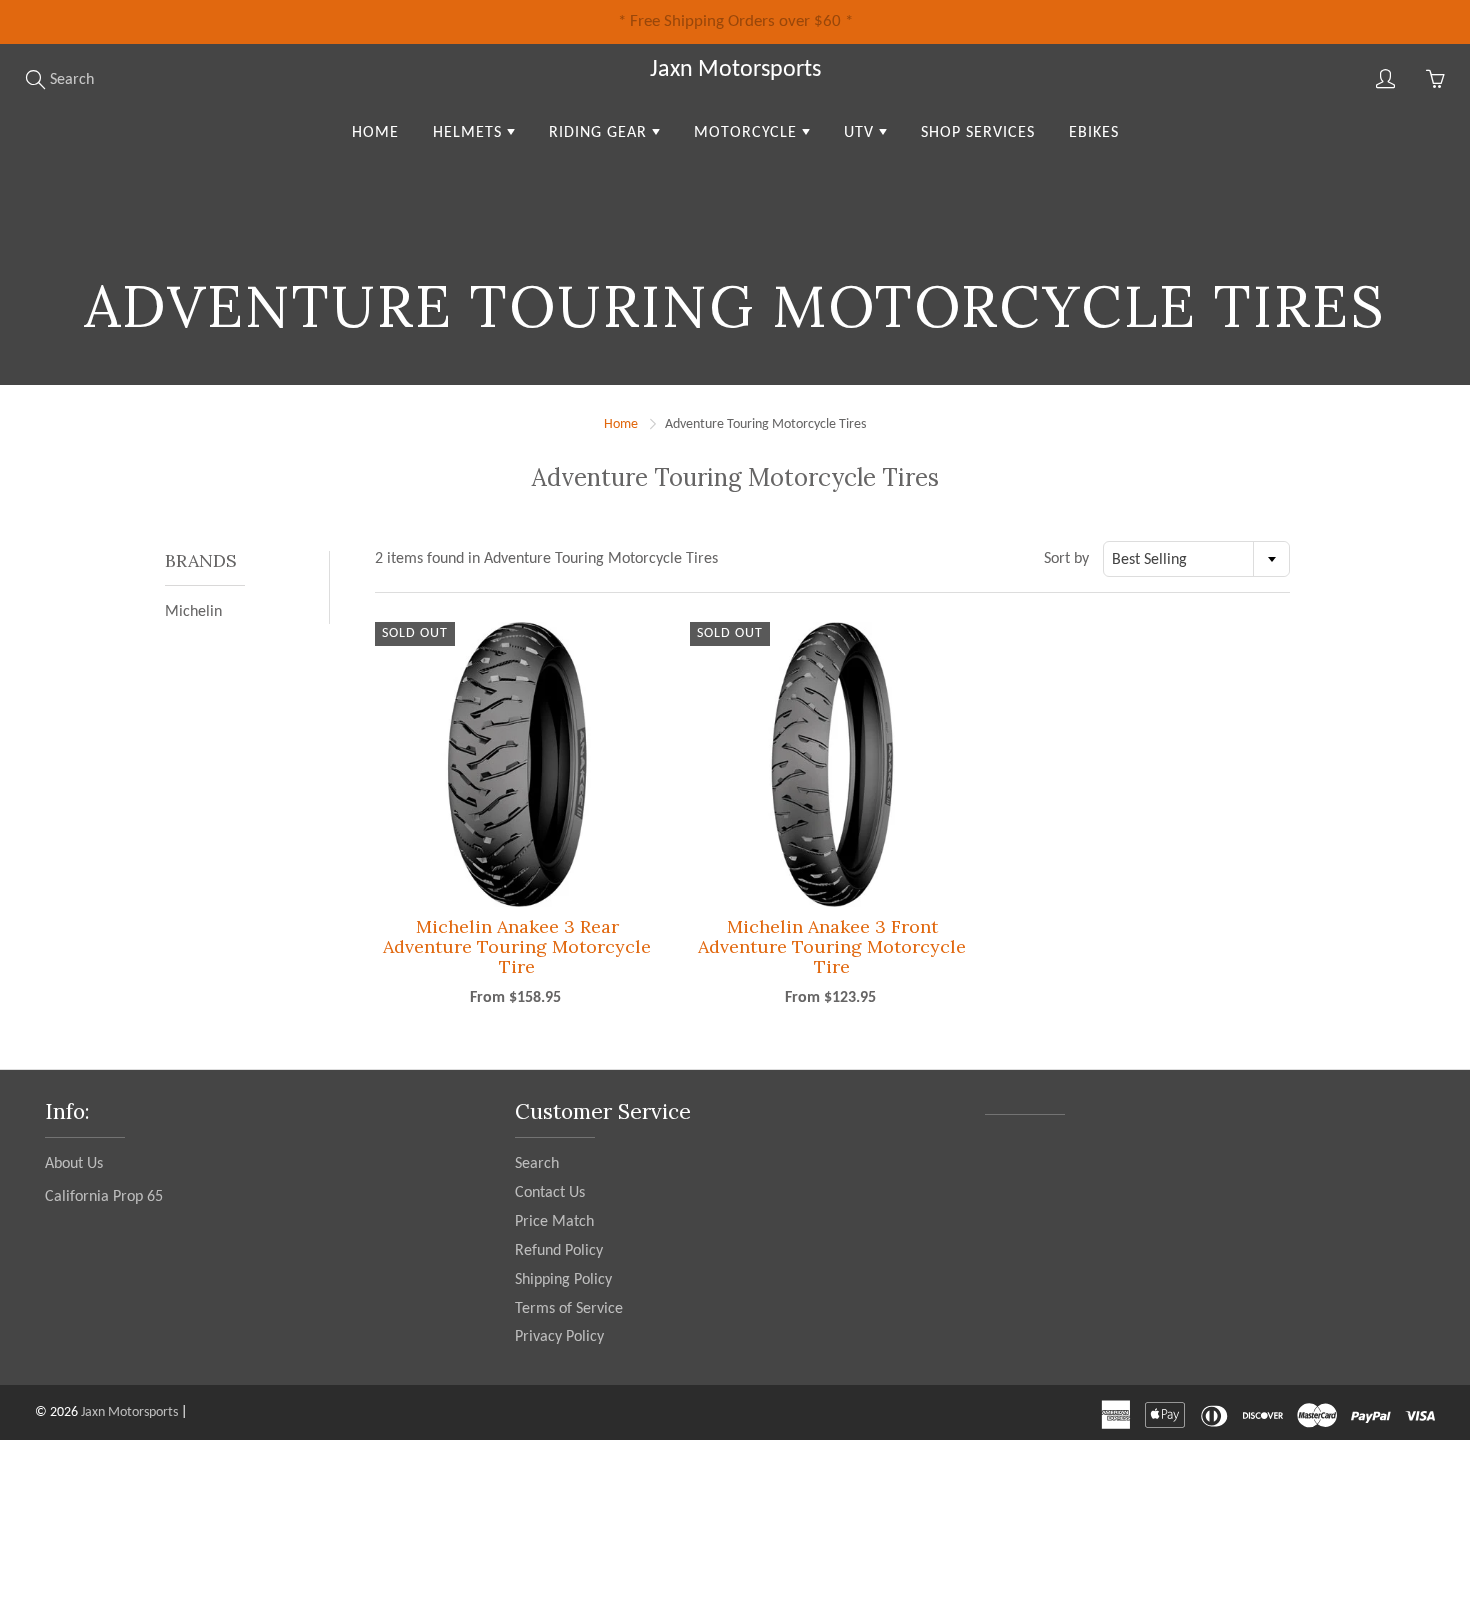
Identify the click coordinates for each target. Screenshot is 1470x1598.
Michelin (193, 612)
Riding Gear (600, 133)
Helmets (470, 133)
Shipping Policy (563, 1280)
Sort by (1066, 559)
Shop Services (978, 133)
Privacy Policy (559, 1337)
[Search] (35, 79)
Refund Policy (559, 1251)
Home (375, 133)
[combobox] (1196, 559)
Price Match (554, 1222)
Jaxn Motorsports (735, 70)
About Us (74, 1164)
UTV (861, 133)
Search (537, 1164)
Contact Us (550, 1193)
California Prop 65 (104, 1197)
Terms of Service (569, 1309)
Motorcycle (748, 133)
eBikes (1094, 133)
